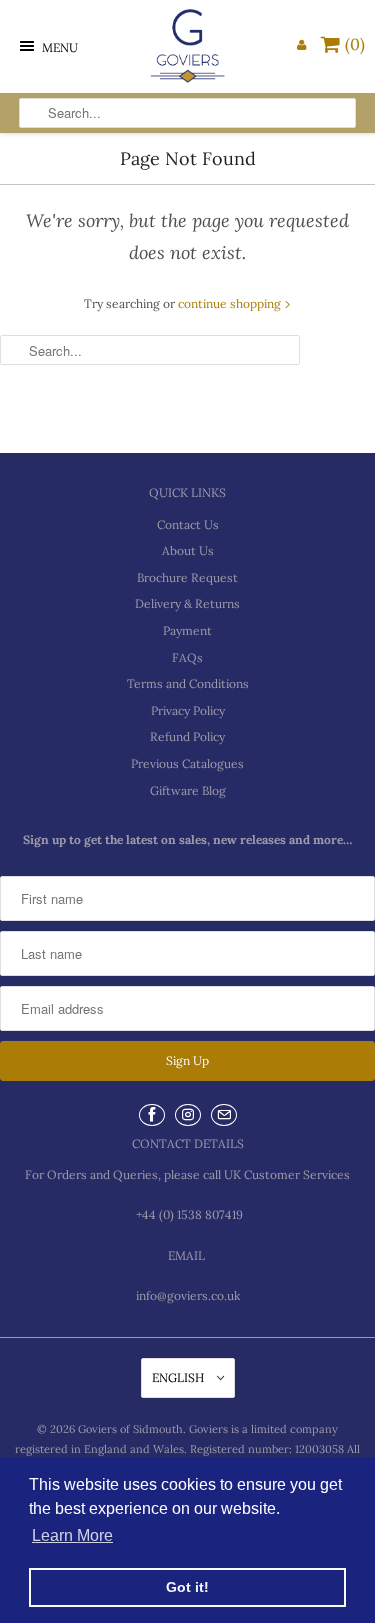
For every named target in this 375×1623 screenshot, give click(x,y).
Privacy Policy (188, 710)
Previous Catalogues (187, 763)
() (355, 44)
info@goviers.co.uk (188, 1295)
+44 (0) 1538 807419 (188, 1214)
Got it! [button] (187, 1587)
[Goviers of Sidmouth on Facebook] (152, 1115)
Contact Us (188, 524)
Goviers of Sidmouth (130, 1429)
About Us (188, 550)
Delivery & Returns (187, 603)
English (179, 1377)
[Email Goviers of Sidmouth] (224, 1115)
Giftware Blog (188, 790)
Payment (187, 630)
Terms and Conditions (188, 683)
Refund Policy (187, 736)
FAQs (187, 657)
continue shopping (231, 303)
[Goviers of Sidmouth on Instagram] (188, 1115)
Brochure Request (187, 577)
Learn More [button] (72, 1535)
